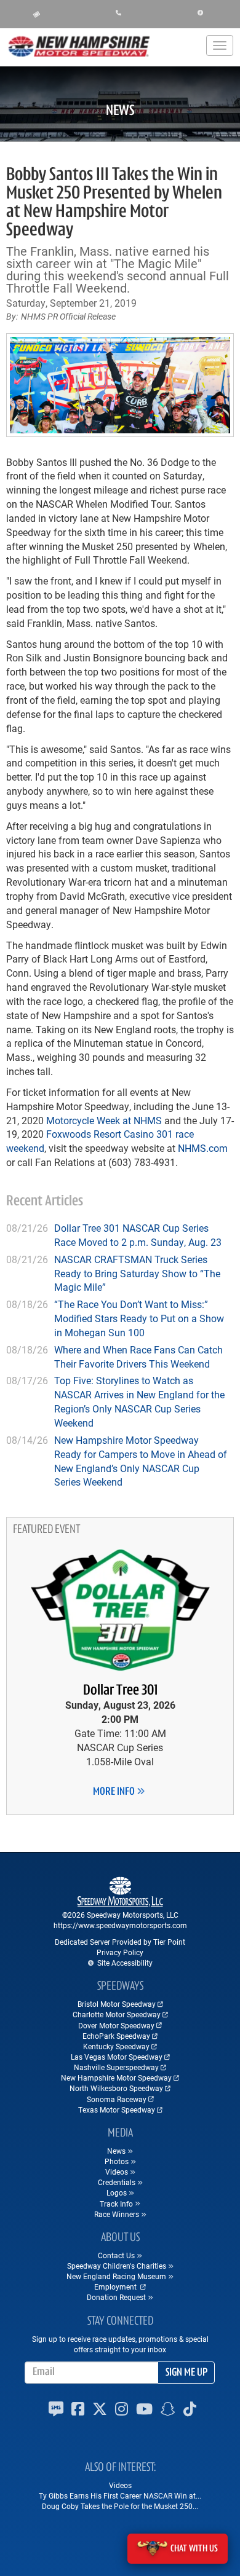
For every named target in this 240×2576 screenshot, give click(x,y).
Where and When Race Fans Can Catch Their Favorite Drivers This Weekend (138, 1357)
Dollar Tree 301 (120, 1691)
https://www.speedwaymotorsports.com (120, 1925)
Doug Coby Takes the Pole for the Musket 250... (120, 2506)
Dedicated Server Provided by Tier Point (120, 1942)
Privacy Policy (120, 1952)
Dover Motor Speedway (116, 2025)
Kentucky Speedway (116, 2046)
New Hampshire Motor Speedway (116, 2078)
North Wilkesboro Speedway (116, 2088)
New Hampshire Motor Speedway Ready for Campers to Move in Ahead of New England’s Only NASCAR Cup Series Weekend (141, 1461)
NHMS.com (203, 1148)
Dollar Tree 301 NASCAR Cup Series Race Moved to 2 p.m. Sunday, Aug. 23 (138, 1235)
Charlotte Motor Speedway (117, 2014)
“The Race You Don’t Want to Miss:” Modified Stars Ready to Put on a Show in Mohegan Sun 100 (139, 1318)
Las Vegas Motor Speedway (117, 2057)
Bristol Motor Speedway (117, 2004)
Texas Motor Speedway (117, 2109)
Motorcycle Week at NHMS (104, 1120)
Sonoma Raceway (117, 2099)
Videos (120, 2485)
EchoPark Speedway (116, 2036)
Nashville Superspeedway (116, 2067)
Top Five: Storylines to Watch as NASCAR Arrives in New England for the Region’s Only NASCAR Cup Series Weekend (139, 1401)
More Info (115, 1792)
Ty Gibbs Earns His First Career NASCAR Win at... (120, 2495)
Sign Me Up (186, 2373)
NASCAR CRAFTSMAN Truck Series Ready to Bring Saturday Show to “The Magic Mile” (137, 1273)
